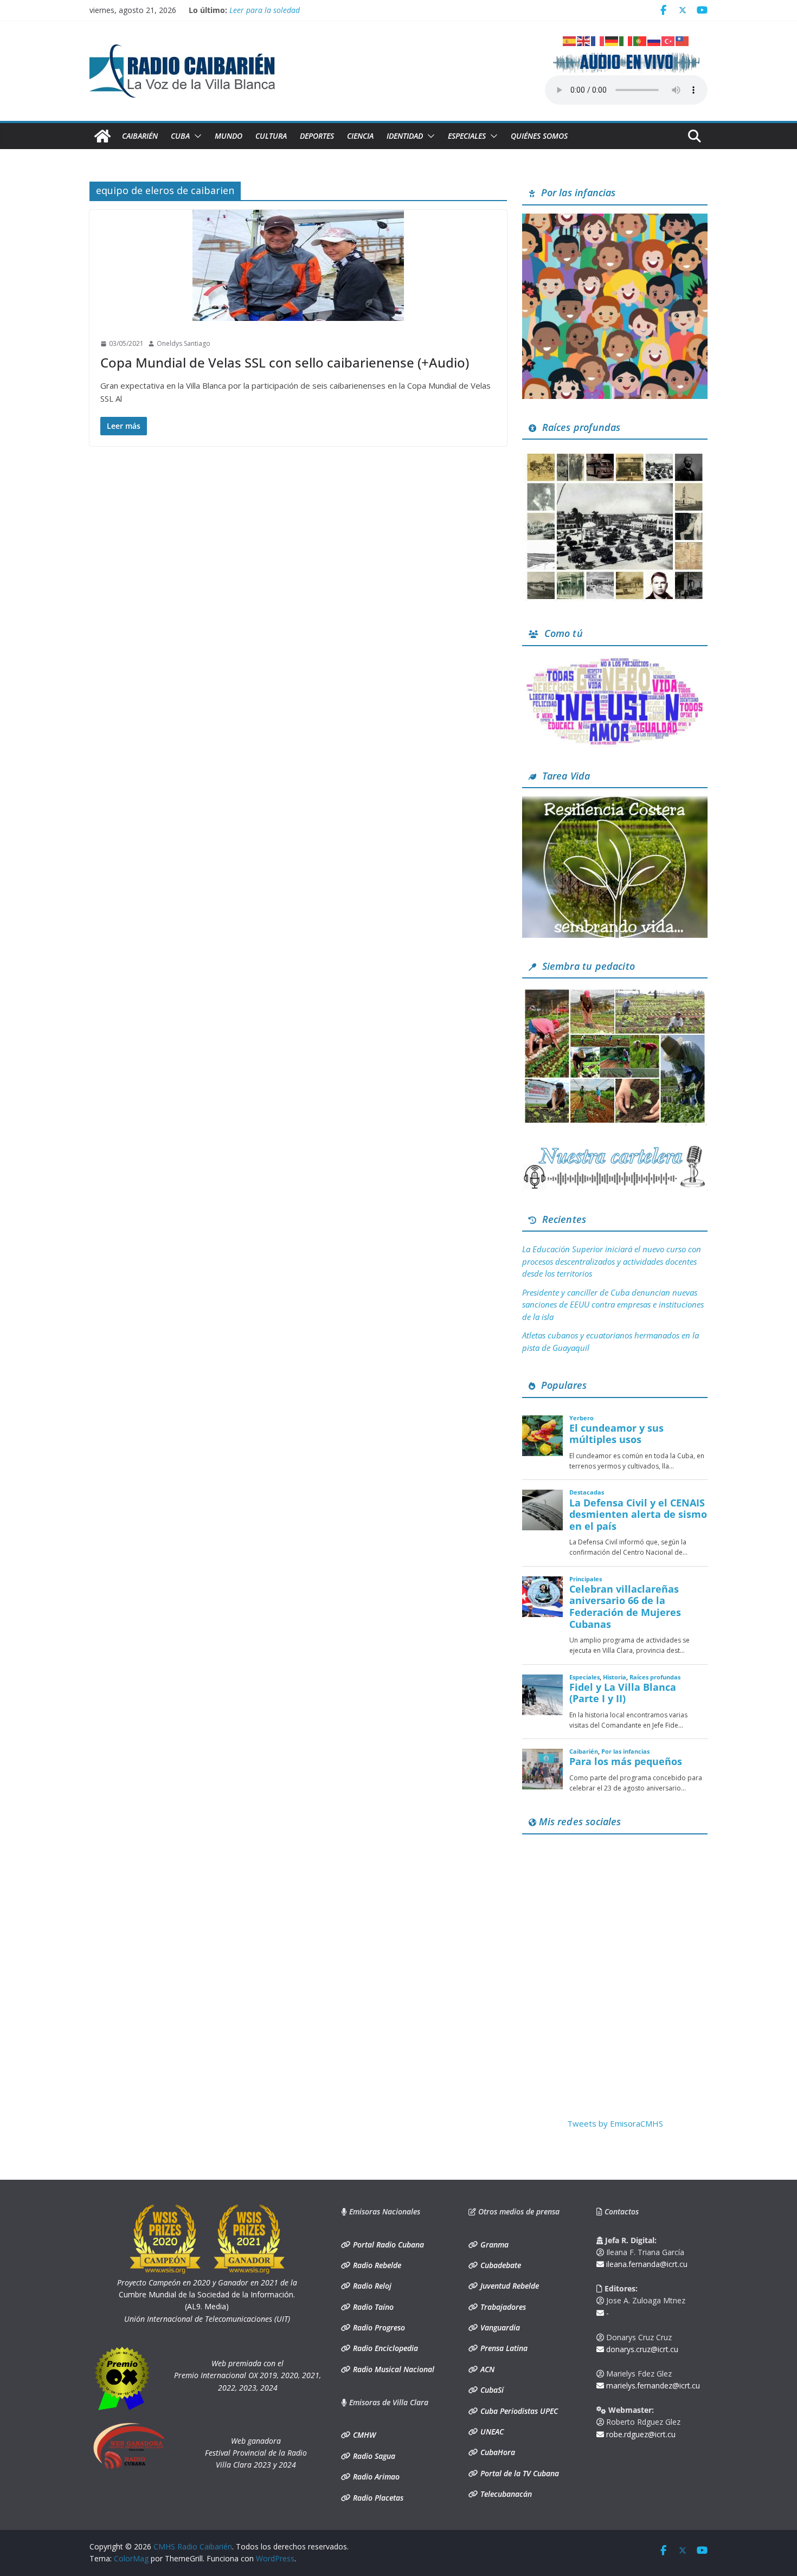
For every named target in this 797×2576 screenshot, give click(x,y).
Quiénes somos (539, 136)
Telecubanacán (505, 2494)
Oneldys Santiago (184, 343)
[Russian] (654, 40)
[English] (584, 40)
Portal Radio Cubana (387, 2245)
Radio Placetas (377, 2498)
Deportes (317, 136)
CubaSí (491, 2390)
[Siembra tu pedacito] (615, 993)
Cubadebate (500, 2265)
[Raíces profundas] (615, 454)
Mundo (229, 136)
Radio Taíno (372, 2307)
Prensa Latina (503, 2348)
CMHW (363, 2435)
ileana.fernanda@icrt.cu (646, 2264)
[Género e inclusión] (615, 661)
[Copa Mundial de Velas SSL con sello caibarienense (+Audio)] (298, 265)
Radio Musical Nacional (393, 2369)
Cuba (180, 136)
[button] (196, 136)
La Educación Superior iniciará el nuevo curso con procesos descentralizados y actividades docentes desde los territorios (612, 1261)
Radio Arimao (375, 2477)
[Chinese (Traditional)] (683, 40)
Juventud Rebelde (509, 2286)
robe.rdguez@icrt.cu (640, 2434)
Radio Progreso (378, 2327)
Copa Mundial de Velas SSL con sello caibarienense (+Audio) (285, 362)
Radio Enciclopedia (384, 2348)
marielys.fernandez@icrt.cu (652, 2385)
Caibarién (140, 136)
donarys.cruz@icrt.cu (641, 2349)
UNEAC (491, 2432)
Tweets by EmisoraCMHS (615, 2123)
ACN (486, 2369)
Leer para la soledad (265, 10)
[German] (612, 40)
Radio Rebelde (376, 2265)
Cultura (271, 136)
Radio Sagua (373, 2456)
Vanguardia (499, 2327)
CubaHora (497, 2452)
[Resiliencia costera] (615, 803)
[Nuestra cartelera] (615, 1149)
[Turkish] (669, 40)
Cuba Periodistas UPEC (518, 2411)
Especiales (467, 136)
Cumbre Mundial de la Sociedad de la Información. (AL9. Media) (207, 2295)
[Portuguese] (640, 40)
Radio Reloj (371, 2286)
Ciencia (360, 136)
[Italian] (626, 40)
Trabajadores (502, 2307)
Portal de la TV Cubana (519, 2473)
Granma (493, 2245)
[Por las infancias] (615, 220)
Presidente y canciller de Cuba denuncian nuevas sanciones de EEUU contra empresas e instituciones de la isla (613, 1305)
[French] (598, 40)
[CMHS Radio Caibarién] (102, 136)
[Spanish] (570, 40)
